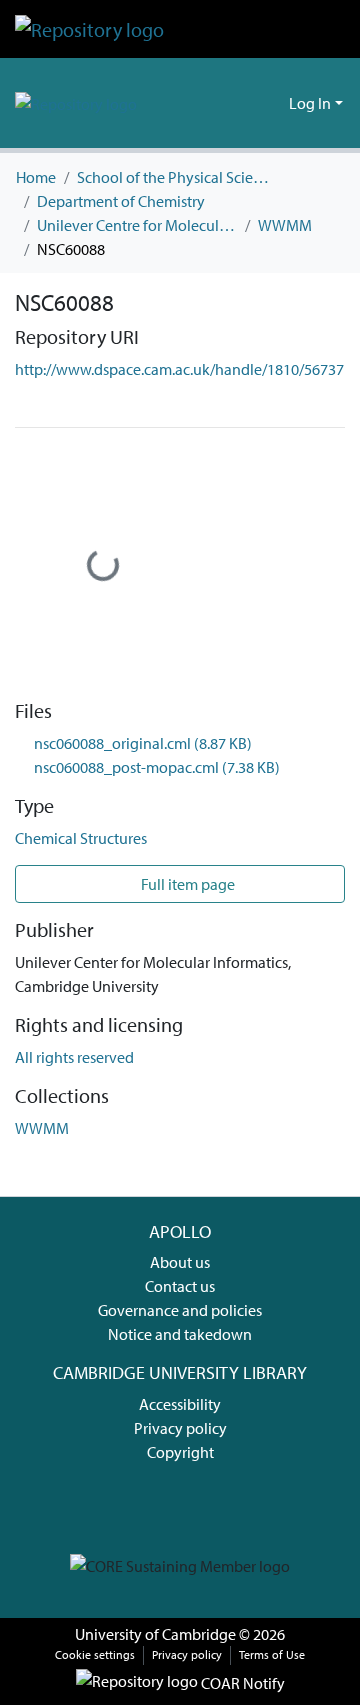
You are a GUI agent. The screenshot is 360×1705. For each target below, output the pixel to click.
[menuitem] (270, 103)
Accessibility (180, 1404)
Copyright (180, 1452)
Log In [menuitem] (310, 103)
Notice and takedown (180, 1334)
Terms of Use (272, 1654)
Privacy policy (180, 1428)
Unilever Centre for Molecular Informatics (137, 225)
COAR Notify (241, 1683)
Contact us (180, 1286)
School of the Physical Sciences (177, 177)
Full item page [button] (186, 884)
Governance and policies (180, 1310)
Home (36, 177)
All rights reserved (74, 1057)
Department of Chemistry (121, 201)
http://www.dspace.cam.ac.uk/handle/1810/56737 (179, 369)
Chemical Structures (81, 838)
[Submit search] (241, 103)
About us (180, 1262)
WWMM (285, 225)
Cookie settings (95, 1654)
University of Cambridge (155, 1634)
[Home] (89, 29)
